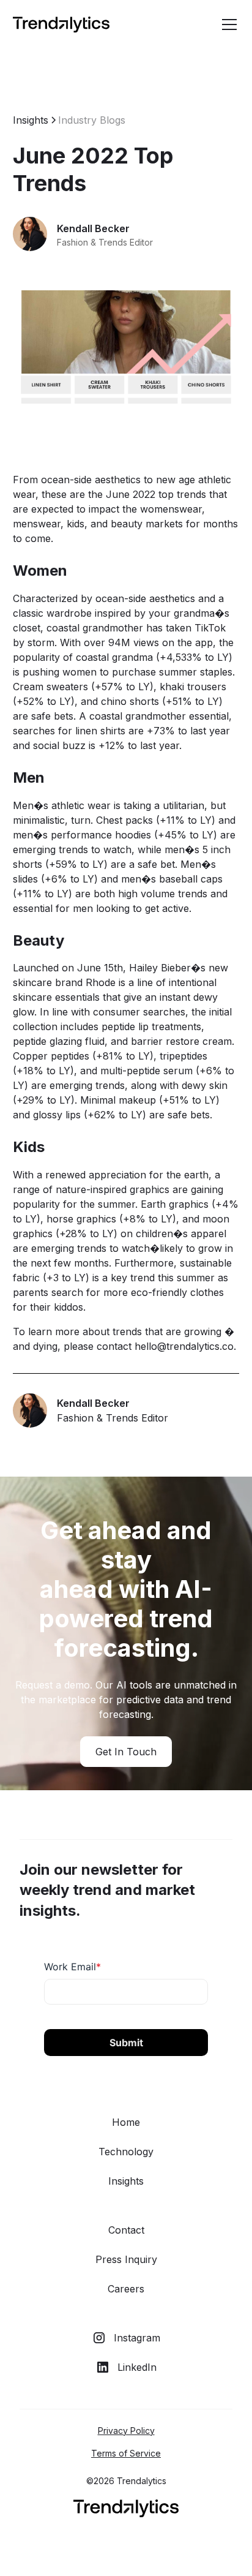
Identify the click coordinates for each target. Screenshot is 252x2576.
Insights (126, 2181)
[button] (227, 24)
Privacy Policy (126, 2431)
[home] (61, 25)
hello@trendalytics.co (184, 1346)
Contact (126, 2230)
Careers (126, 2289)
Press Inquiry (126, 2259)
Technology (126, 2152)
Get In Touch (126, 1752)
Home (126, 2122)
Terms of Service (126, 2453)
